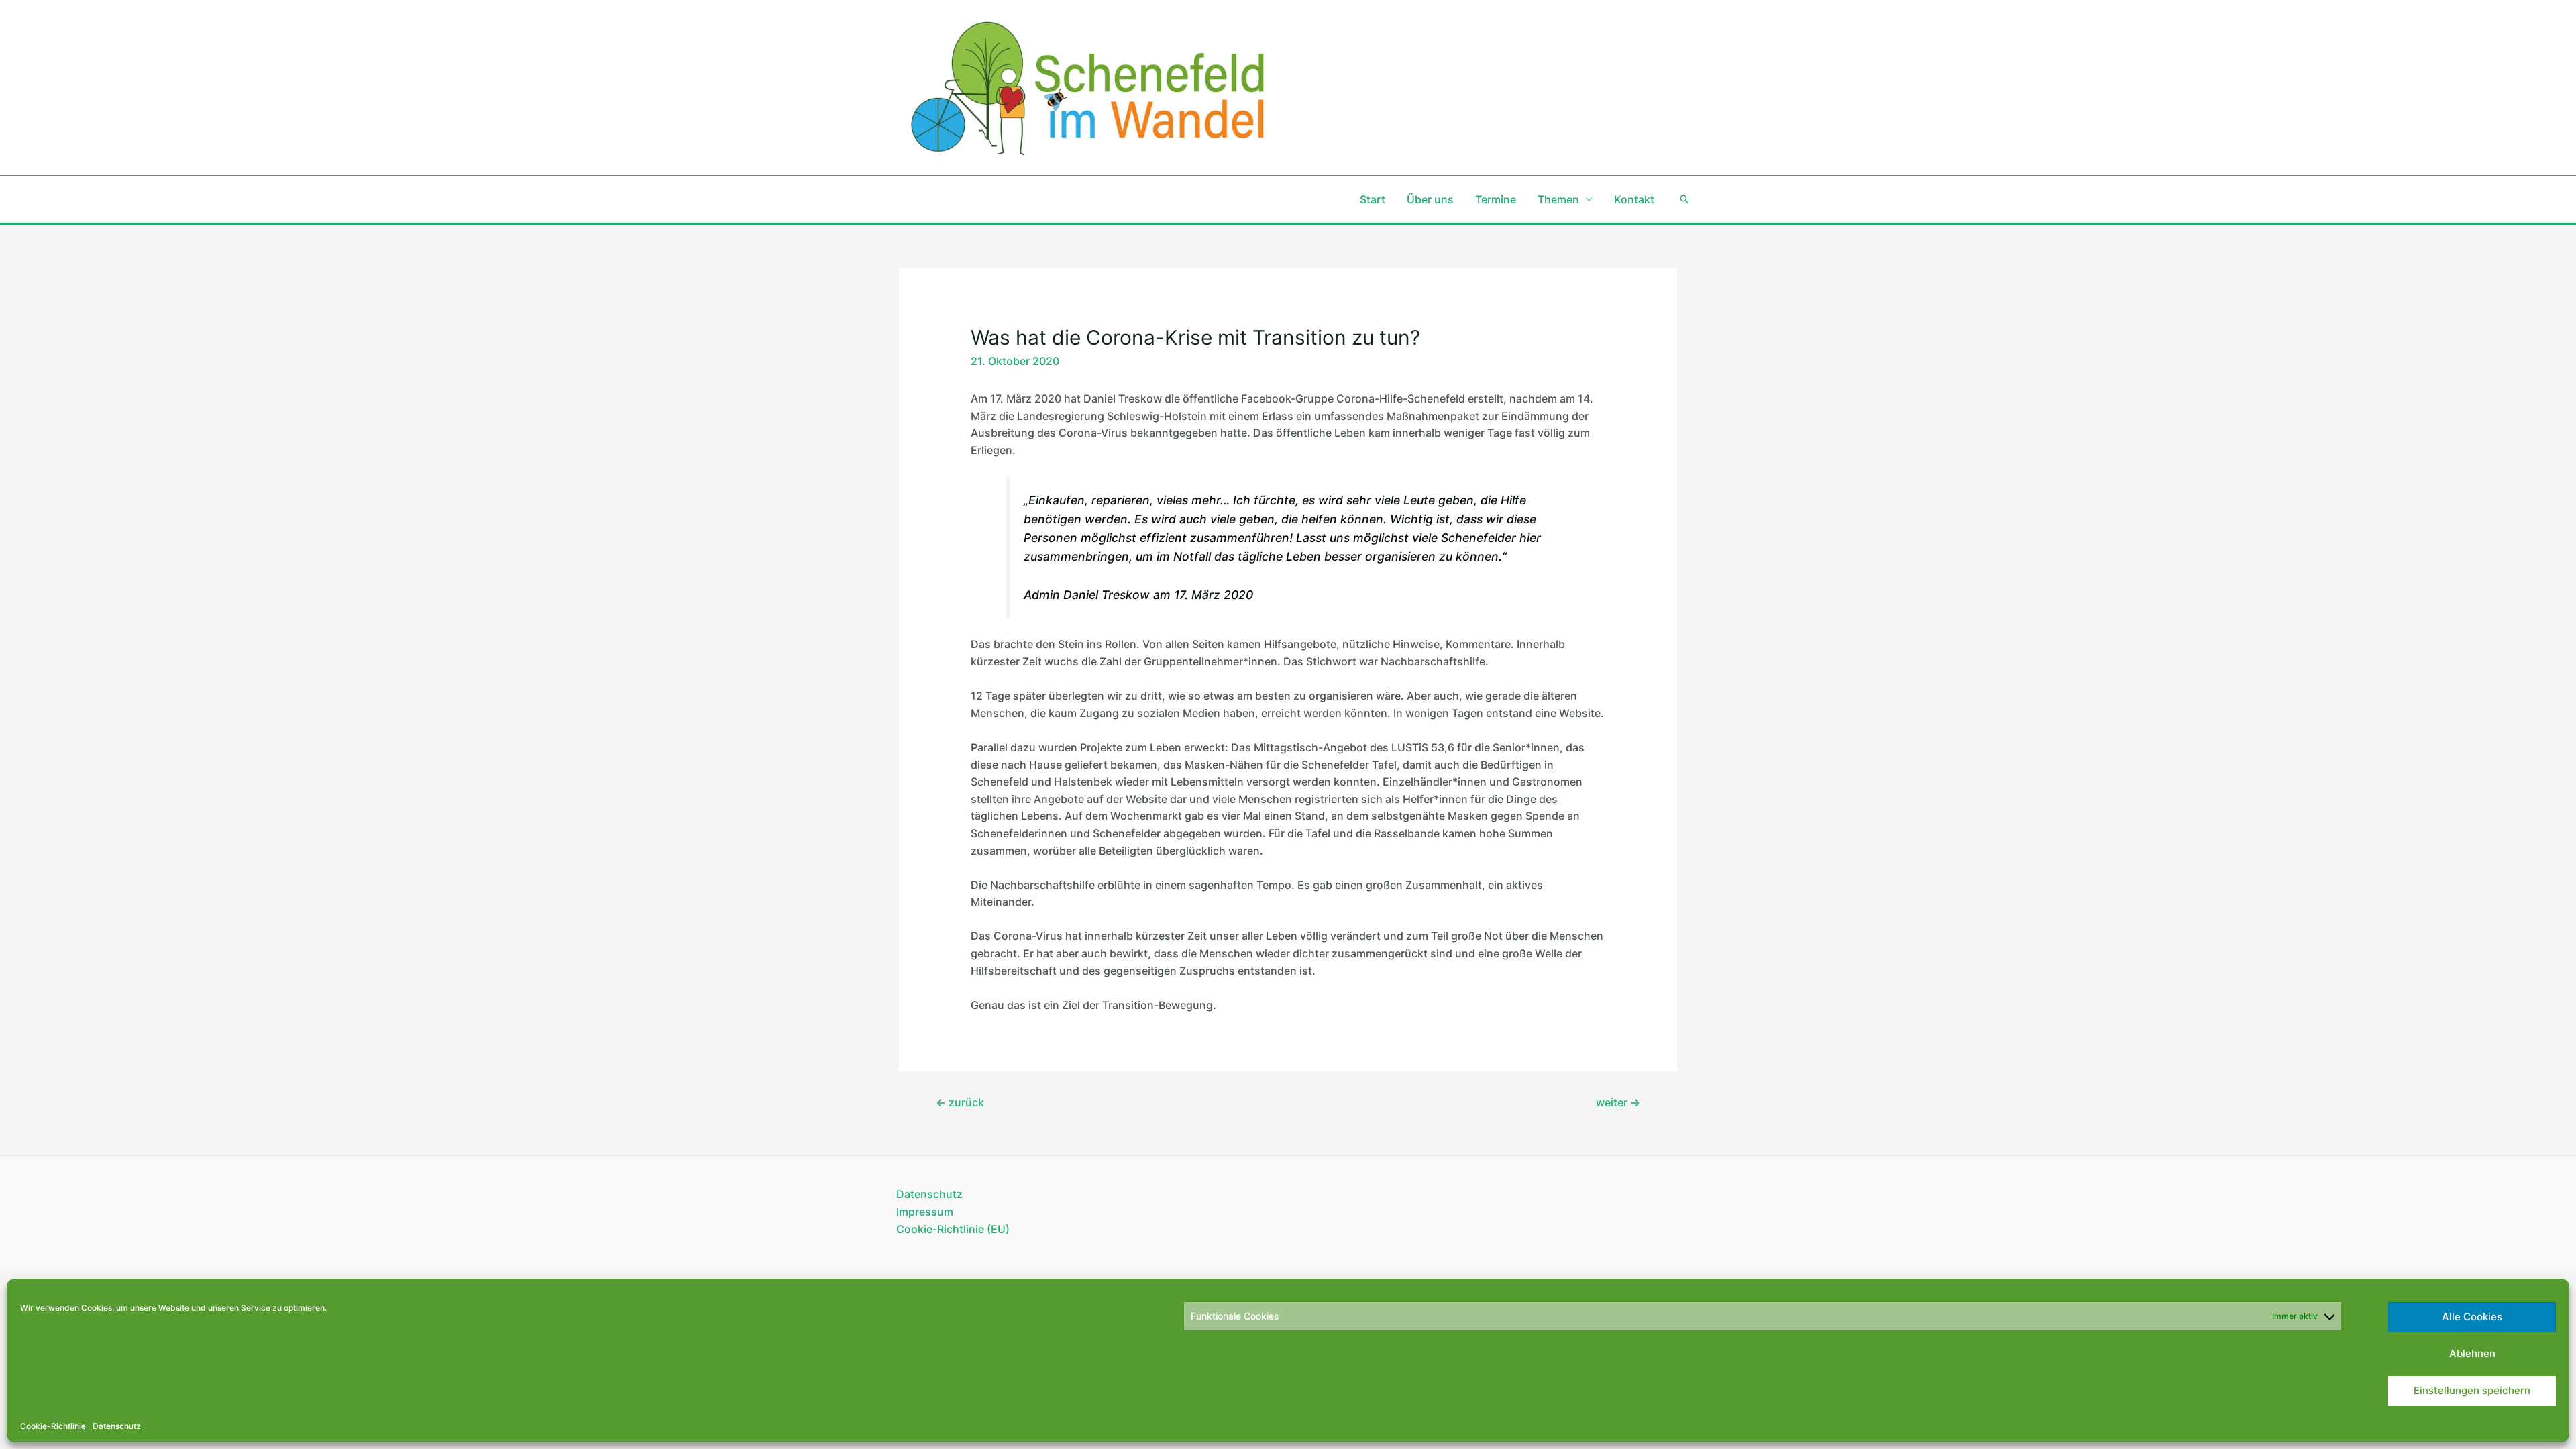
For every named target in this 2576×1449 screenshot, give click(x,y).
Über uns (1430, 199)
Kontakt (1634, 199)
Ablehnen (2472, 1353)
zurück (960, 1102)
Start (1373, 199)
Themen (1558, 199)
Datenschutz (117, 1426)
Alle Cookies (2472, 1317)
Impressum (925, 1212)
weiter (1618, 1102)
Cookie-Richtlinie (53, 1426)
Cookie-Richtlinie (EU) (953, 1229)
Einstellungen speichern (2472, 1390)
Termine (1496, 199)
